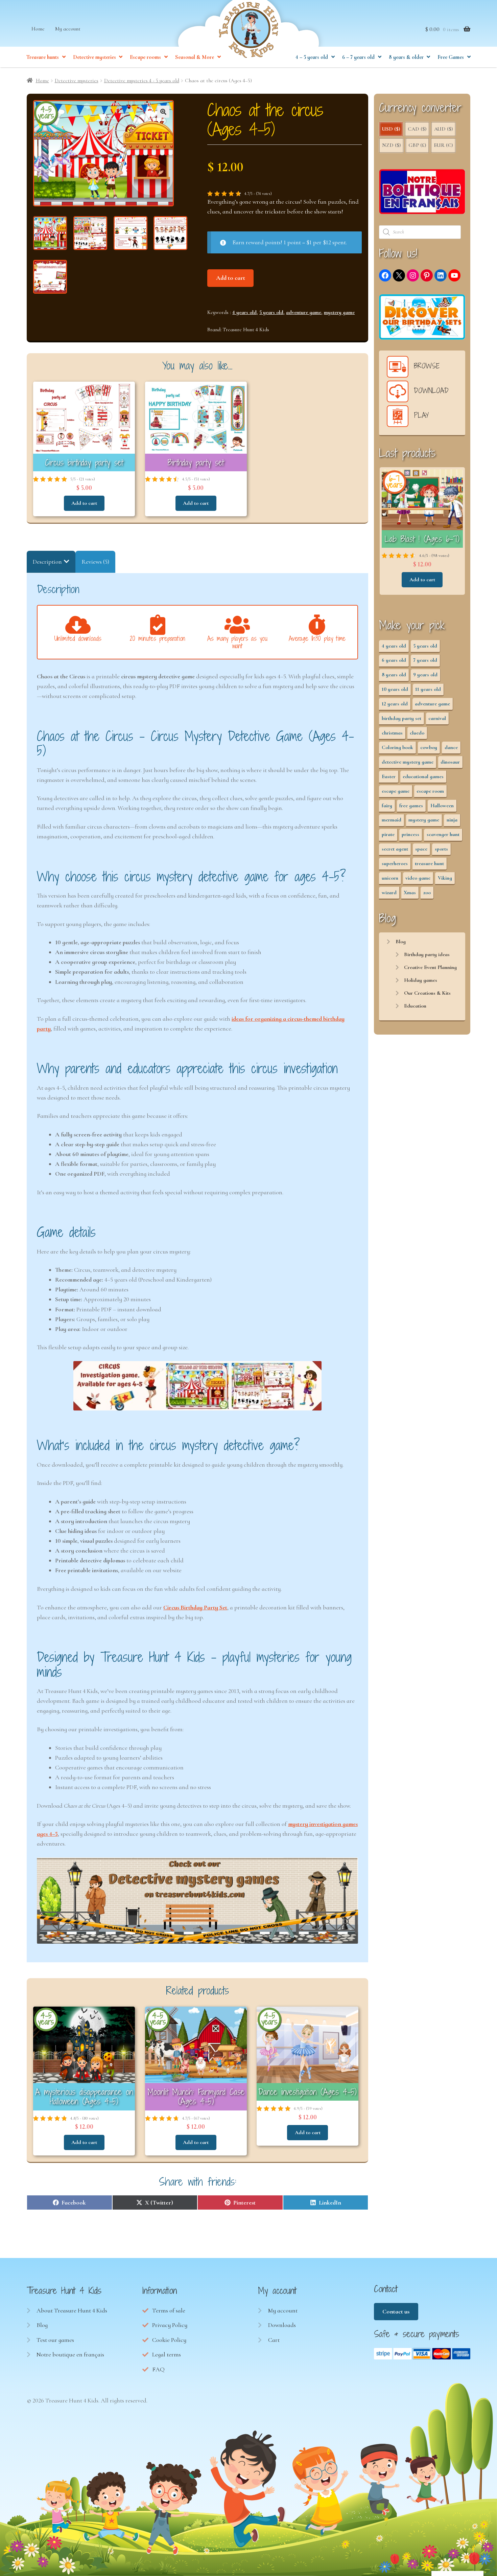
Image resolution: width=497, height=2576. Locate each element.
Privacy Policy (170, 2325)
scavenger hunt (443, 834)
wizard (389, 892)
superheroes (395, 863)
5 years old (271, 312)
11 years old (428, 689)
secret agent (395, 849)
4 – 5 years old (312, 57)
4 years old (244, 312)
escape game (396, 791)
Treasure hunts (43, 57)
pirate (388, 834)
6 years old (394, 660)
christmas (392, 733)
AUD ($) (443, 129)
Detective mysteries (94, 57)
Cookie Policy (169, 2340)
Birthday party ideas (427, 954)
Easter (389, 776)
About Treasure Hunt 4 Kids (72, 2310)
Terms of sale (169, 2310)
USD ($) (391, 129)
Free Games (451, 57)
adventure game (304, 312)
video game (418, 878)
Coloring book (397, 747)
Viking (445, 878)
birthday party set (401, 718)
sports (441, 849)
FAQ (158, 2369)
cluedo (417, 733)
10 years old (395, 689)
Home (38, 29)
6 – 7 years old (358, 57)
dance (451, 747)
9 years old (425, 675)
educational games (423, 776)
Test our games (55, 2340)
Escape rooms (145, 57)
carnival (437, 718)
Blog (401, 942)
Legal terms (167, 2354)
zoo (427, 892)
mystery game (339, 312)
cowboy (429, 747)
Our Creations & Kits (427, 993)
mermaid (392, 820)
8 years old (394, 675)
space (421, 849)
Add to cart (231, 278)
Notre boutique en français (70, 2354)
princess (410, 834)
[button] (163, 112)
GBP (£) (417, 145)
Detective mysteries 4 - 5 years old (142, 81)
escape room (430, 791)
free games (411, 806)
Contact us (396, 2311)
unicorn (390, 878)
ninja (452, 820)
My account (68, 29)
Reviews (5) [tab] (95, 562)
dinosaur (450, 762)
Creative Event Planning (430, 967)
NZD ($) (391, 145)
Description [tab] (47, 562)
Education (415, 1006)
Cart (274, 2340)
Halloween (442, 806)
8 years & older (406, 57)
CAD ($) (417, 129)
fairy (387, 806)
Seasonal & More (195, 57)
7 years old (425, 660)
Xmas (410, 892)
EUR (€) (443, 145)
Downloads (282, 2325)
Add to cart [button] (84, 503)
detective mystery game (408, 762)
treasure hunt (429, 863)
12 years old (395, 704)
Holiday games (421, 980)
